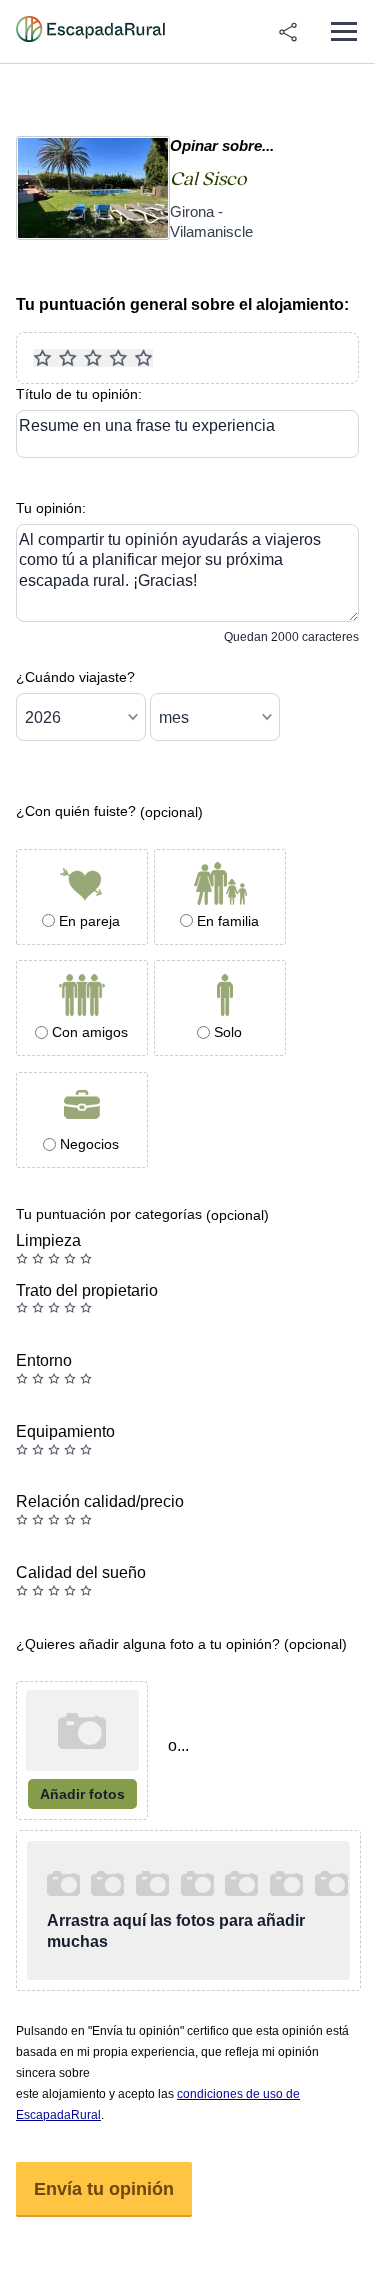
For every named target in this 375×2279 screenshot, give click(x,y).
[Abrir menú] (343, 31)
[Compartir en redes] (288, 32)
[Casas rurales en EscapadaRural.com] (90, 32)
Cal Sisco (208, 179)
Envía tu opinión (104, 2189)
